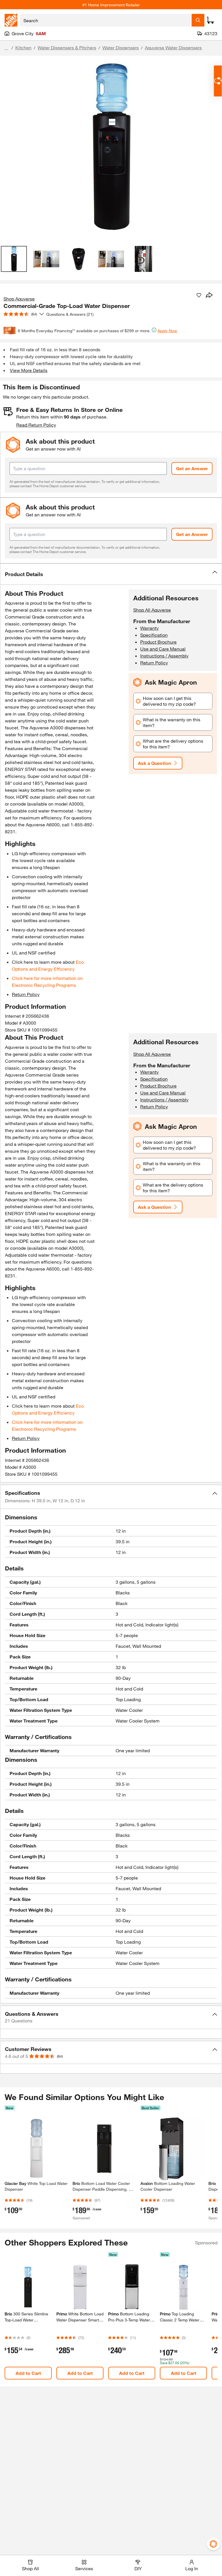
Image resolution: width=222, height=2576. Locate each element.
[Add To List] (199, 295)
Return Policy (26, 994)
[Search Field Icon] (198, 20)
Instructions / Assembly (164, 656)
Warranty (149, 628)
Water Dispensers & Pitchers (67, 47)
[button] (111, 574)
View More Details (29, 370)
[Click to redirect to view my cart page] (210, 20)
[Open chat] (218, 81)
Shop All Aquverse (152, 610)
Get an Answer (192, 468)
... (6, 48)
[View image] (14, 259)
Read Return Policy (36, 425)
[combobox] (106, 20)
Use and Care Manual (163, 649)
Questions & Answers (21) (70, 314)
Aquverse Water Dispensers (173, 47)
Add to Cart (28, 2373)
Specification (154, 635)
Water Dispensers (121, 47)
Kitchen (23, 47)
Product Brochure (158, 642)
